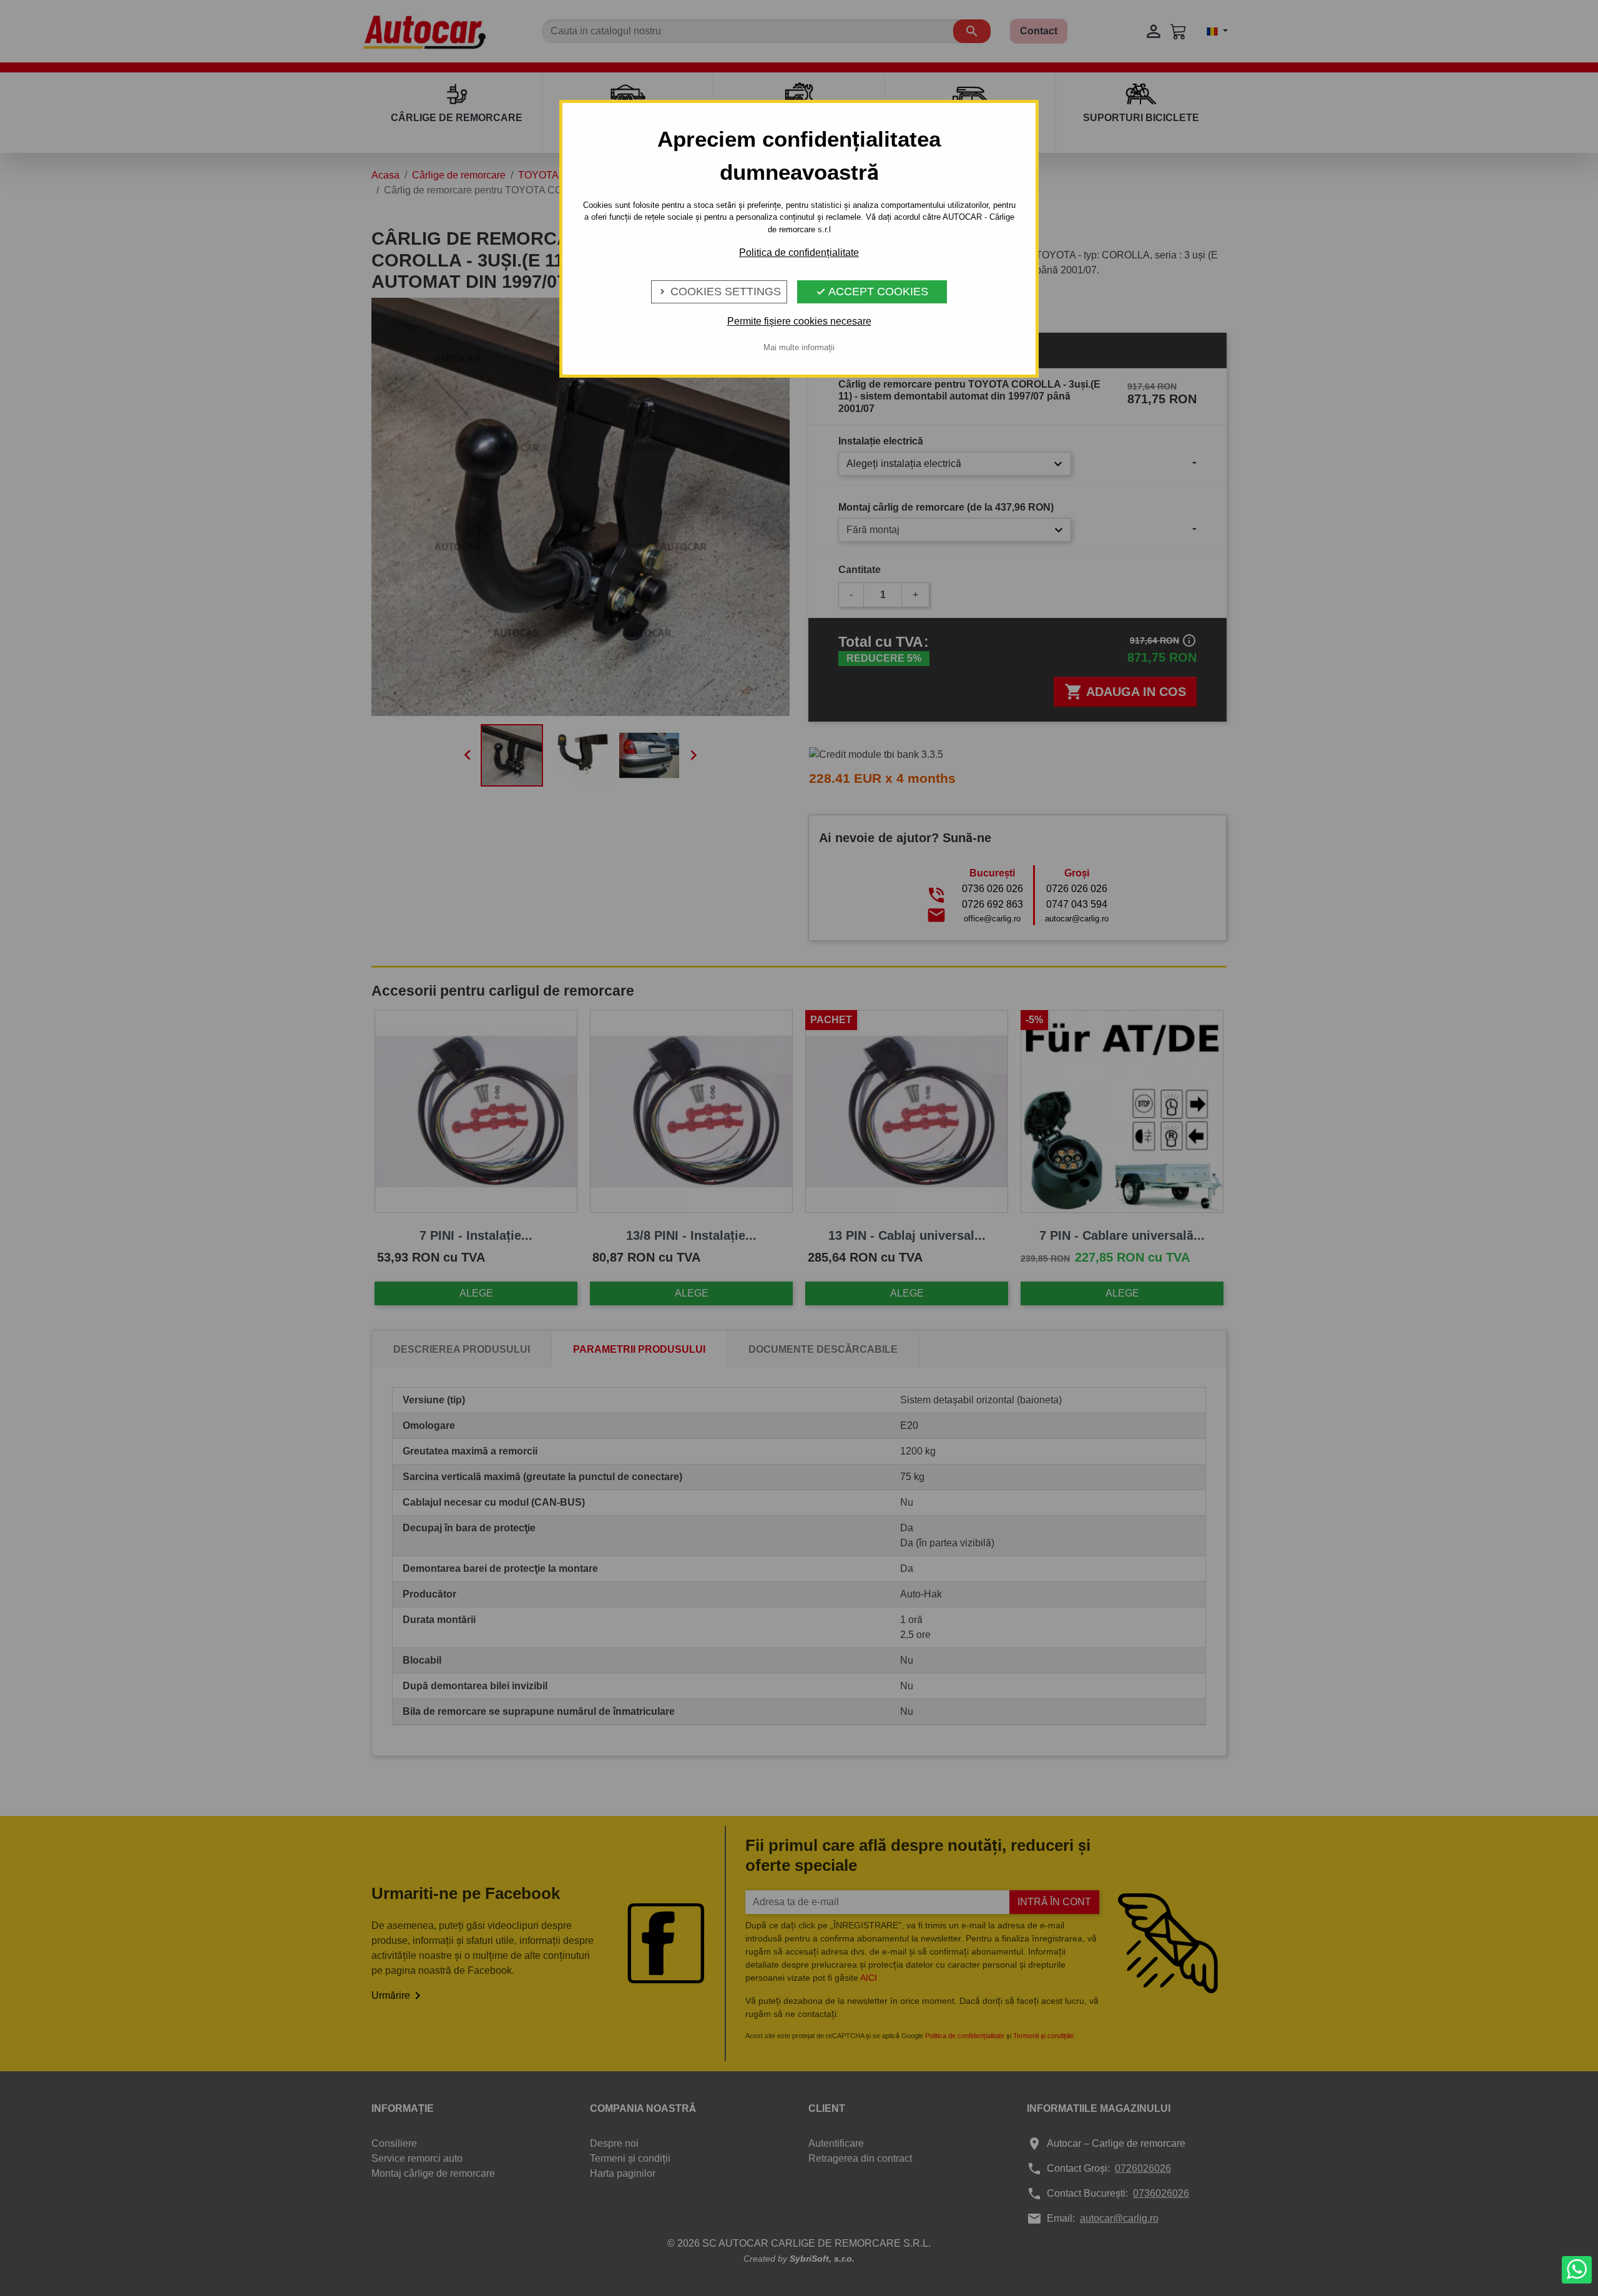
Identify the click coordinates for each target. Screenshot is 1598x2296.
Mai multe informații (799, 347)
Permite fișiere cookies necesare (799, 321)
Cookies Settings (719, 292)
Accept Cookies (872, 292)
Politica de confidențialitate (799, 253)
